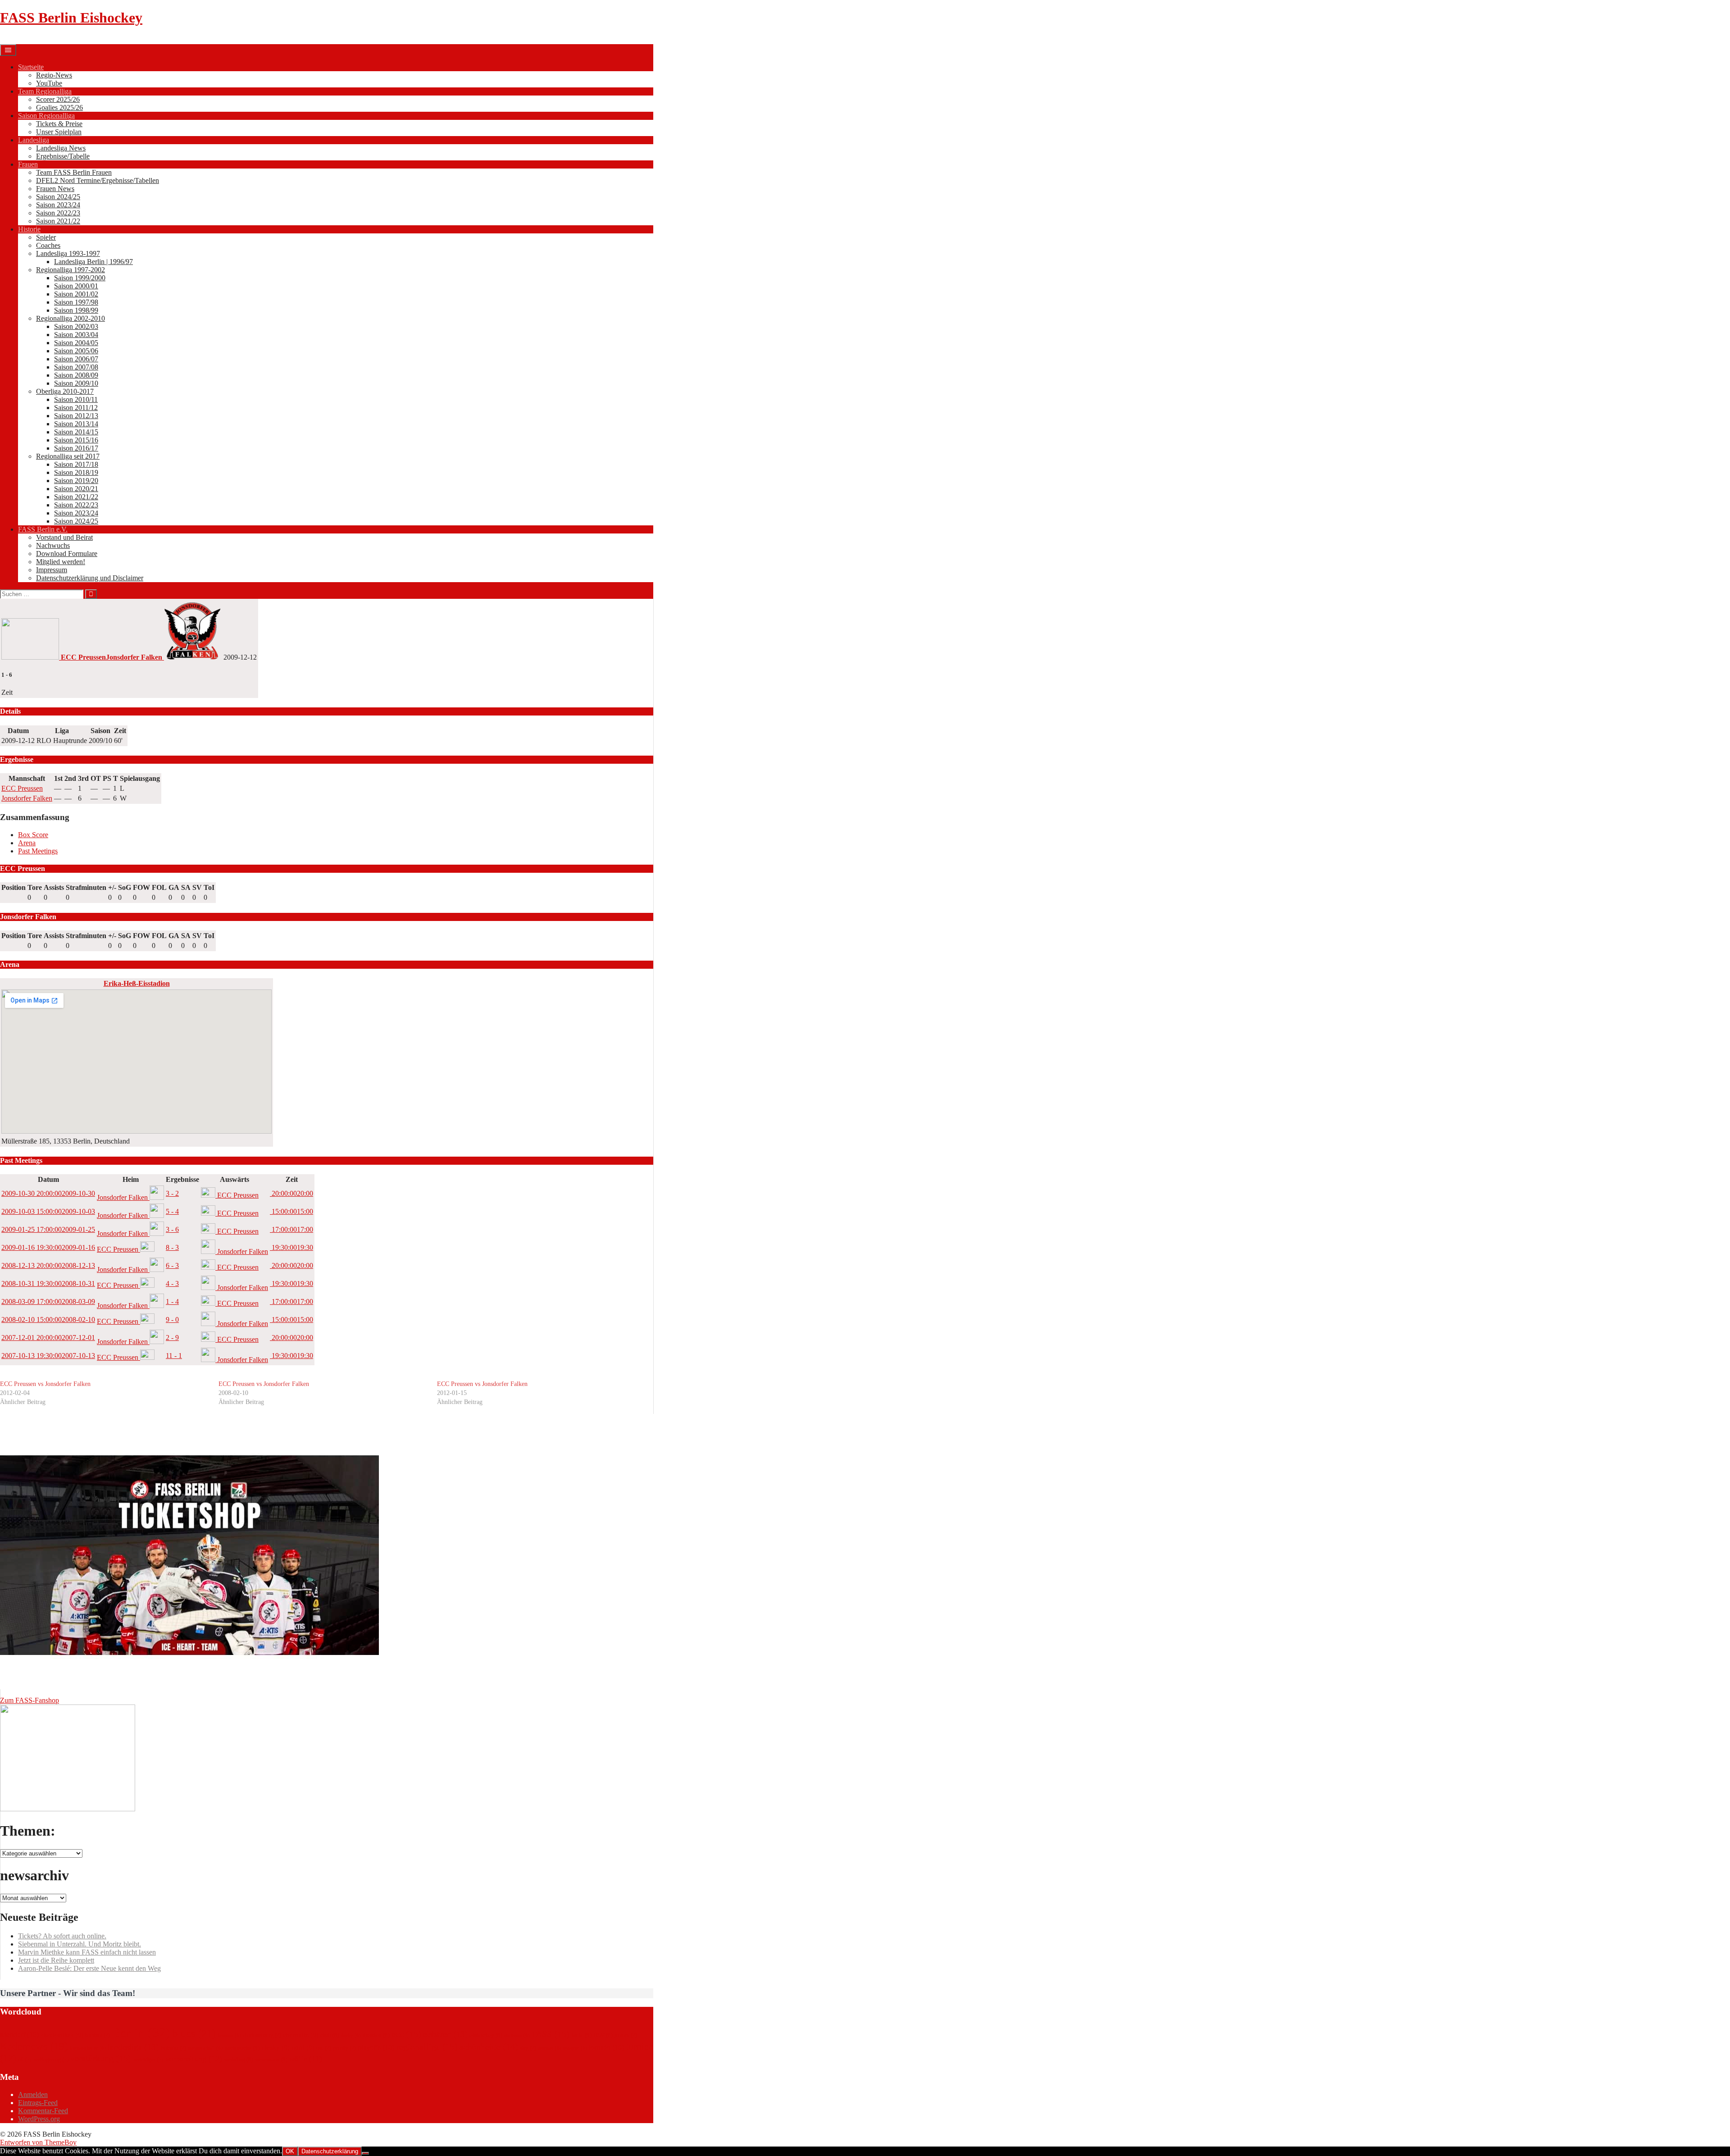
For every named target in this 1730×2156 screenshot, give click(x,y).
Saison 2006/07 (76, 359)
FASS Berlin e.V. (43, 529)
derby (351, 2035)
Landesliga (34, 140)
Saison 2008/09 (76, 375)
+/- (112, 887)
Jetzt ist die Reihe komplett (56, 1960)
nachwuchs (242, 2048)
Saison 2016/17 (76, 448)
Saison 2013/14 (76, 424)
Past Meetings (38, 851)
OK (290, 2151)
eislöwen (517, 2035)
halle (581, 2035)
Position (14, 887)
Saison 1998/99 (76, 310)
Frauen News (55, 189)
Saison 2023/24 (58, 205)
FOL (159, 887)
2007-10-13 (48, 1356)
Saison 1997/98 (76, 302)
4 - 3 (172, 1283)
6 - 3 (172, 1265)
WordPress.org (39, 2119)
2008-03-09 (48, 1301)
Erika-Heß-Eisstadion (137, 983)
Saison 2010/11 (76, 399)
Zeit (292, 1179)
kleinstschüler (88, 2048)
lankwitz (173, 2048)
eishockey (486, 2035)
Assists (54, 887)
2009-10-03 (48, 1211)
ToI (209, 887)
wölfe (306, 2059)
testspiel (575, 2048)
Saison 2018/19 (76, 472)
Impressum (52, 570)
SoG (125, 887)
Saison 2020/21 (76, 489)
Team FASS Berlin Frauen (74, 172)
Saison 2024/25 (58, 197)
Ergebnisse (182, 1179)
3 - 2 (172, 1193)
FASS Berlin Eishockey (71, 18)
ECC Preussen (22, 788)
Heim (131, 1179)
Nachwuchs (53, 545)
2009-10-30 (48, 1193)
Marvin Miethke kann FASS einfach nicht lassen (87, 1952)
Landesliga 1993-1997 (68, 253)
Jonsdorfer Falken (27, 798)
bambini (98, 2035)
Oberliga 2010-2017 (65, 391)
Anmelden (33, 2094)
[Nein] (365, 2153)
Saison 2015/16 (76, 440)
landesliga (133, 2047)
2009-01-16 (48, 1247)
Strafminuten (86, 887)
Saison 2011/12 (76, 408)
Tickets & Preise (59, 124)
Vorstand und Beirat (64, 537)
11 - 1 (174, 1356)
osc (324, 2048)
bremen (229, 2035)
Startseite (31, 67)
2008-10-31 (48, 1283)
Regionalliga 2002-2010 (71, 318)
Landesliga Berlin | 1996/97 (93, 262)
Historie (29, 229)
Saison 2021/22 (58, 221)
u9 (25, 2060)
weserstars (271, 2059)
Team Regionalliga (45, 91)
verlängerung (51, 2060)
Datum (48, 1179)
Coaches (48, 245)
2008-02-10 (48, 1320)
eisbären (445, 2034)
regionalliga (427, 2047)
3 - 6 (172, 1229)
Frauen (28, 164)
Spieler (46, 237)
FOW (141, 887)
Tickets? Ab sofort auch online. (62, 1936)
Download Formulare (67, 554)
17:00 (291, 1229)
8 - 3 (172, 1247)
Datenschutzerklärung (330, 2151)
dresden (376, 2035)
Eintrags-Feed (38, 2103)
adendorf (19, 2035)
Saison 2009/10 (76, 383)
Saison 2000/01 (76, 286)
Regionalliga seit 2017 (68, 456)
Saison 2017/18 (76, 464)
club (330, 2035)
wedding (239, 2059)
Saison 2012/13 (76, 416)
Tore (35, 887)
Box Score (33, 835)
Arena (27, 843)
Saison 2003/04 (76, 335)
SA (186, 887)
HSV (603, 2035)
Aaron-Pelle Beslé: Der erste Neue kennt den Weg (89, 1968)
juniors (626, 2035)
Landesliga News (61, 148)
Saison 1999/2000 (80, 278)
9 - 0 (172, 1320)
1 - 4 (172, 1301)
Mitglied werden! (61, 562)
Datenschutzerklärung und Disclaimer (90, 578)
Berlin (141, 2033)
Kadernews (34, 2046)
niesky (275, 2047)
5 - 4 (172, 1211)
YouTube (49, 83)
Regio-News (54, 75)
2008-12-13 (48, 1265)
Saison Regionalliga (46, 116)
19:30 (291, 1247)
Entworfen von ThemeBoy (38, 2142)
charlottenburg (262, 2035)
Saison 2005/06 (76, 351)
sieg (528, 2048)
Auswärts (234, 1179)
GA (174, 887)
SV (197, 887)
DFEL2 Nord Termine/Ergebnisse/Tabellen (98, 180)
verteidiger (148, 2060)
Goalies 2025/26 (59, 107)
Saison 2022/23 (58, 213)
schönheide (489, 2047)
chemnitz (301, 2035)
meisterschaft (205, 2048)
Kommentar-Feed (43, 2111)
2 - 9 (172, 1338)
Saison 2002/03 (76, 326)
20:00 (291, 1193)
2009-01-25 (48, 1229)
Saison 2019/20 (76, 481)
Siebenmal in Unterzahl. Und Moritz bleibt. (80, 1944)
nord (303, 2047)
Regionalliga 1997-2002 (71, 270)
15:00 (291, 1211)
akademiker (62, 2035)
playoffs (376, 2047)
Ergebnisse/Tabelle (63, 156)
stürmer (550, 2048)
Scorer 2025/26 (58, 99)
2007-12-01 (48, 1338)
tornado (606, 2047)
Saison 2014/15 (76, 432)
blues (194, 2033)
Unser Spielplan (59, 132)
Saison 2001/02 (76, 294)
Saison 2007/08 (76, 367)
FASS (551, 2034)
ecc (406, 2034)
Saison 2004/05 (76, 343)
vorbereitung (193, 2059)
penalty (344, 2048)
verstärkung (101, 2058)
